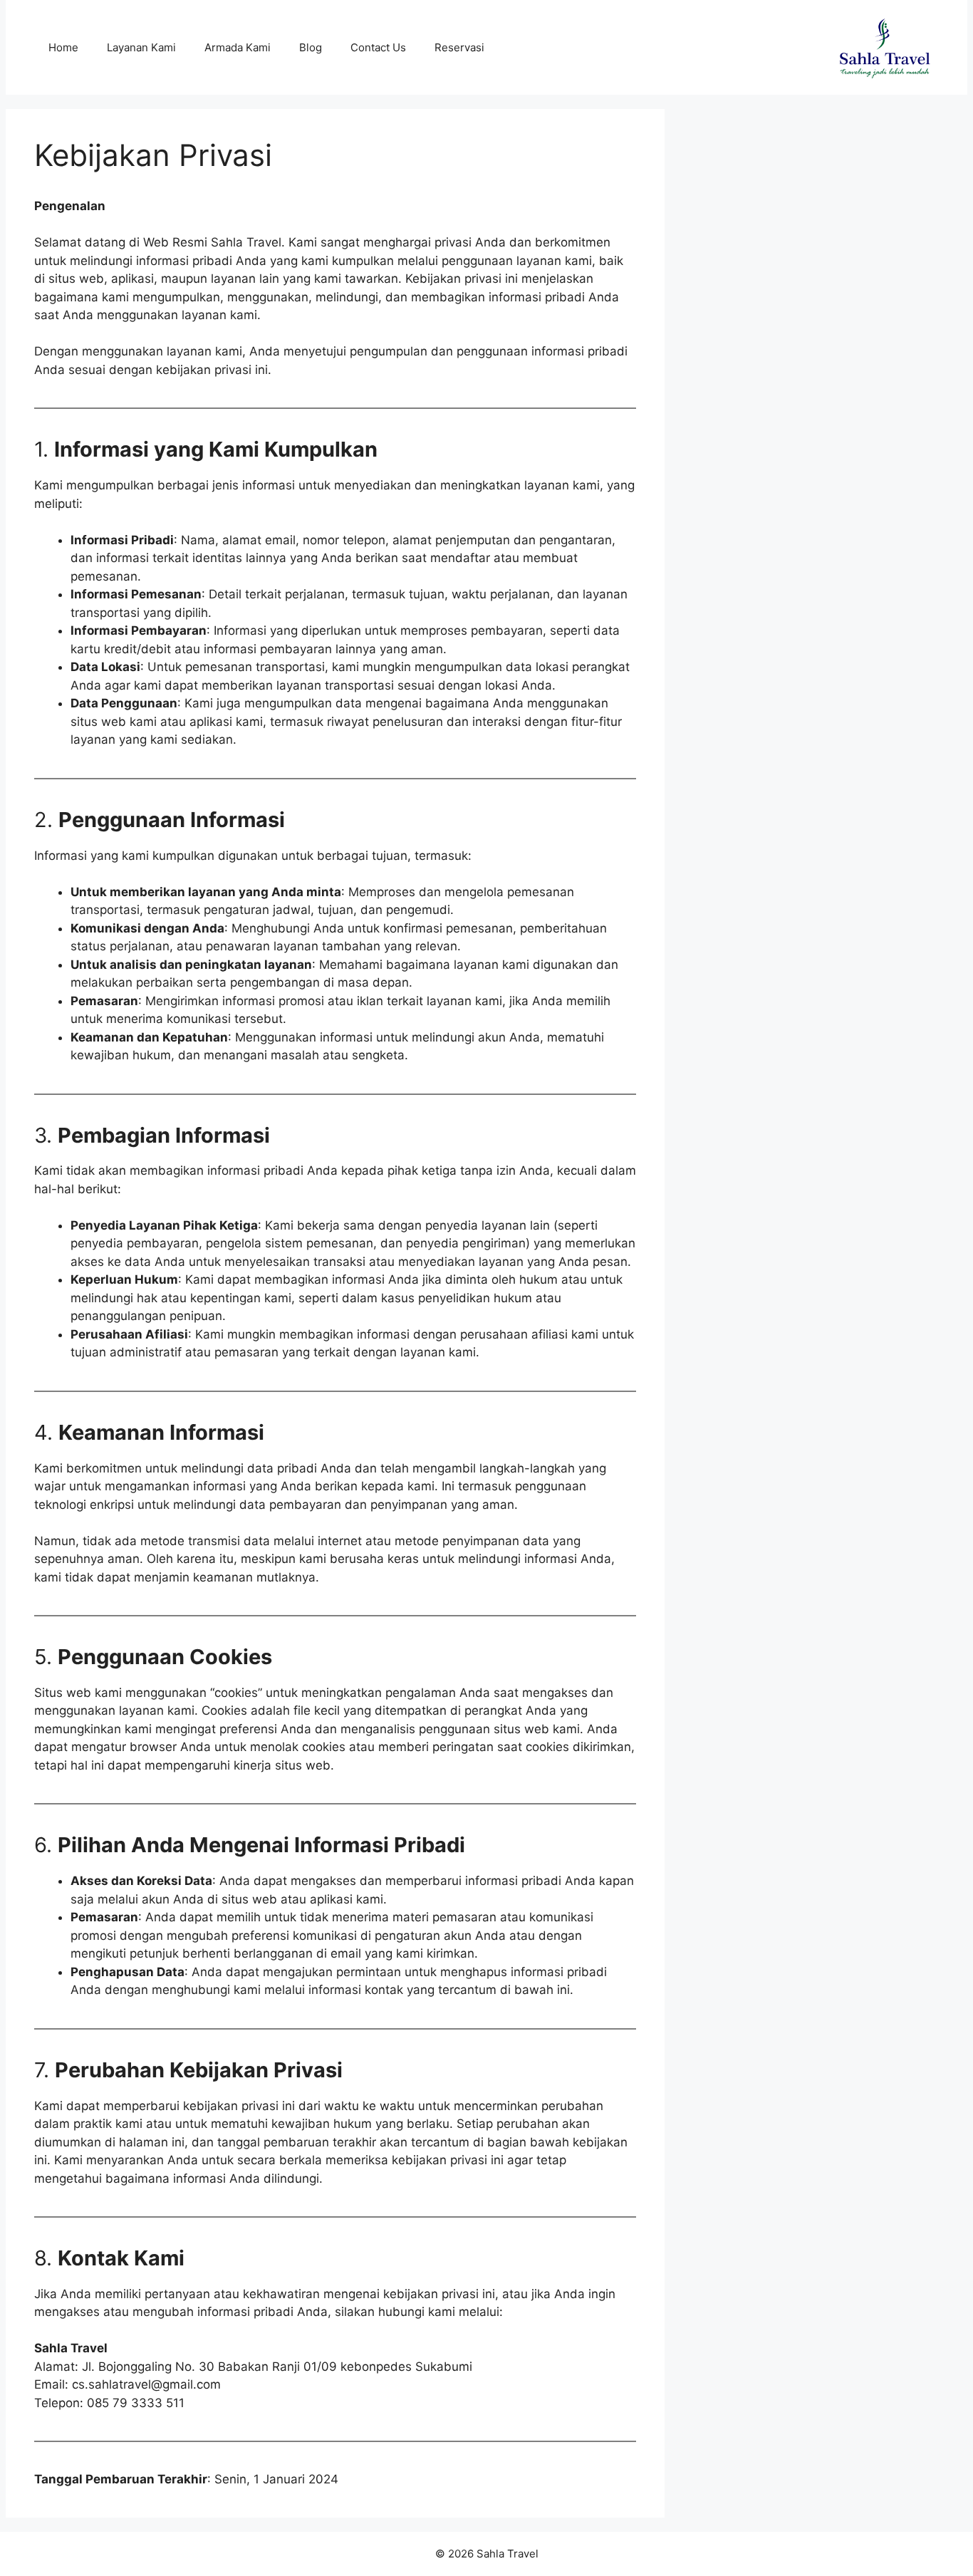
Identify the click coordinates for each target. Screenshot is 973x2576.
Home (63, 47)
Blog (311, 47)
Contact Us (378, 47)
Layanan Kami (141, 47)
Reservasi (459, 47)
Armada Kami (238, 47)
